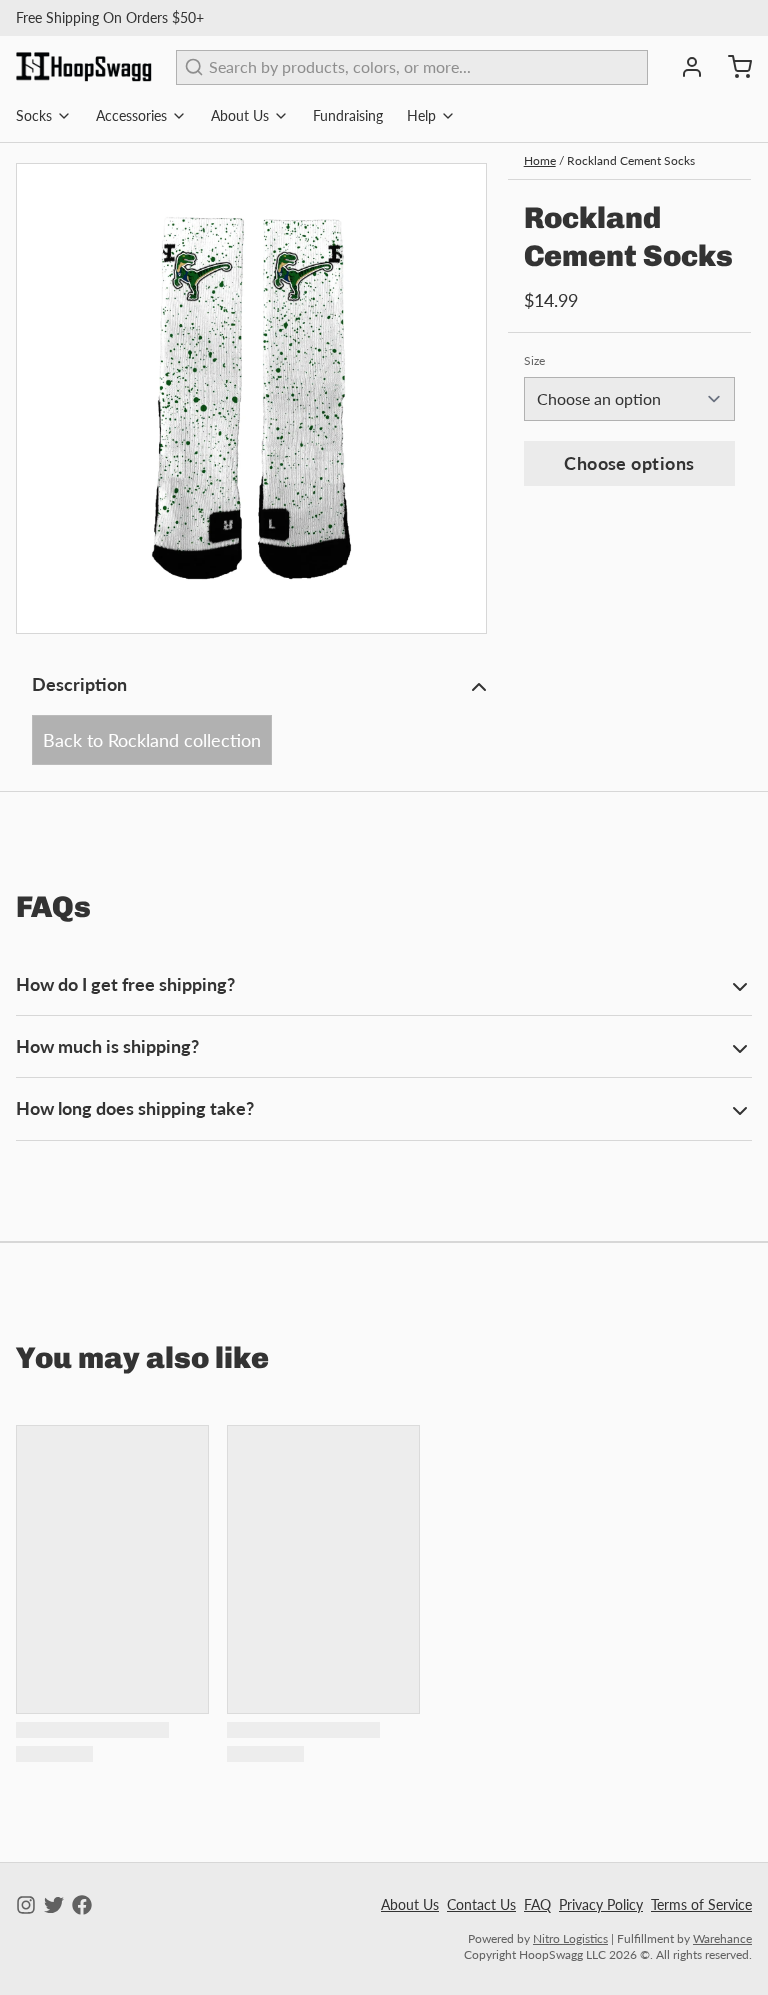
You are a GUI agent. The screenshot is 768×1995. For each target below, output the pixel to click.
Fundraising (348, 115)
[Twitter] (54, 1905)
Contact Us (481, 1904)
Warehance (722, 1938)
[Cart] (732, 67)
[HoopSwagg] (84, 67)
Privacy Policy (601, 1904)
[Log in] (684, 67)
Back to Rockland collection (152, 740)
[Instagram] (26, 1905)
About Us (240, 115)
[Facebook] (82, 1905)
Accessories (131, 115)
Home (540, 160)
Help (421, 115)
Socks (34, 115)
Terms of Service (701, 1904)
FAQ (537, 1904)
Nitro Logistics (570, 1938)
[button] (629, 463)
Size (534, 360)
